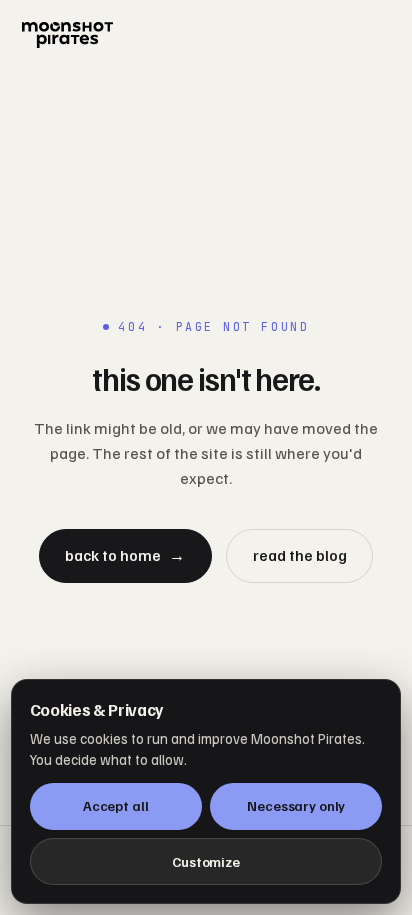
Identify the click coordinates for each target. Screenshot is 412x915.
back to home (125, 555)
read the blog (300, 555)
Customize (206, 861)
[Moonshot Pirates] (205, 35)
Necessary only (296, 805)
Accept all (116, 805)
